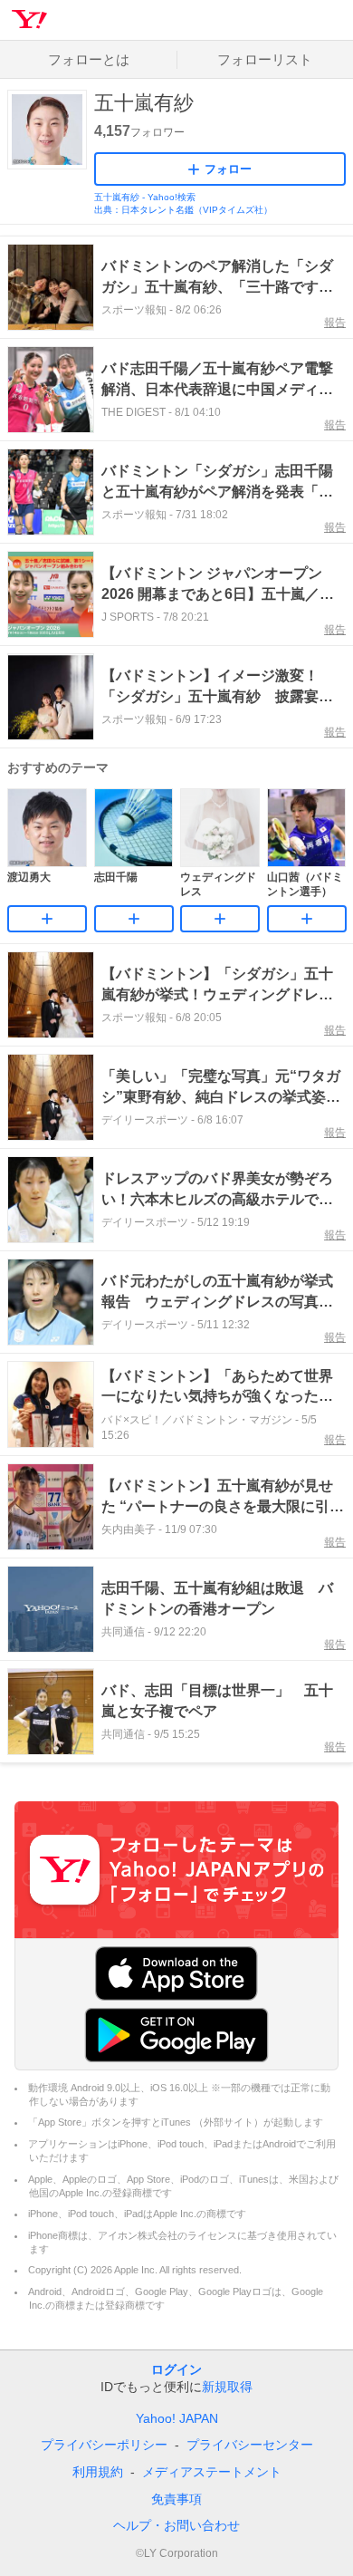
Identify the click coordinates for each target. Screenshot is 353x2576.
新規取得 (227, 2387)
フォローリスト (265, 59)
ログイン (176, 2369)
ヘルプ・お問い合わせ (176, 2525)
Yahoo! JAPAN (177, 2418)
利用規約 (98, 2472)
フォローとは (89, 59)
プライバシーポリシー (104, 2445)
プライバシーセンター (250, 2445)
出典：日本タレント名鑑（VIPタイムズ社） (183, 210)
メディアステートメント (212, 2472)
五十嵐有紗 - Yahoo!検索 (145, 197)
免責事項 (176, 2499)
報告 (335, 323)
